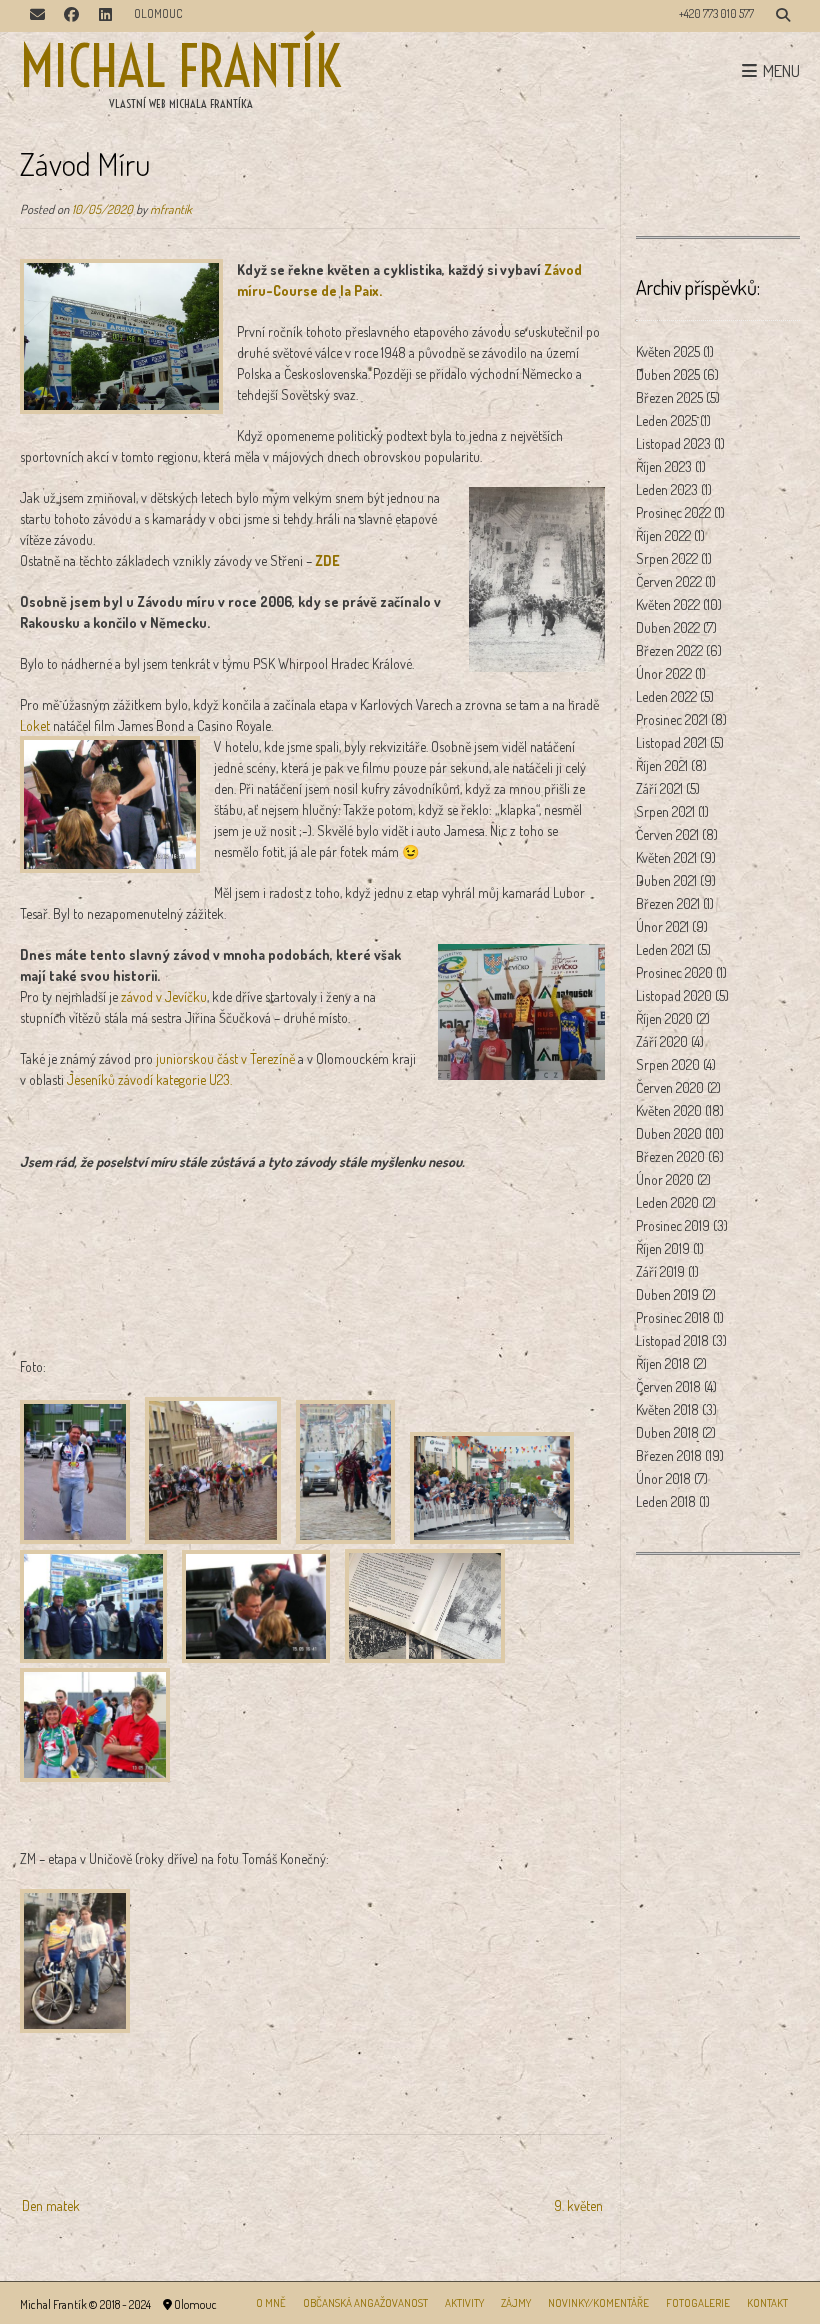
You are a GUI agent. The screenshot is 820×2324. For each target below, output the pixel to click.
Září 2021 (659, 788)
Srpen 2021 (665, 811)
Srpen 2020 (668, 1064)
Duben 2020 (669, 1133)
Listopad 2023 (673, 443)
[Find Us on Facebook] (71, 16)
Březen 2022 (669, 650)
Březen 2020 (670, 1156)
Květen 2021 (666, 857)
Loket (35, 725)
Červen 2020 (670, 1087)
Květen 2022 (668, 604)
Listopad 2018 (672, 1340)
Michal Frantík (180, 67)
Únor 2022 (664, 673)
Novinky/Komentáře (598, 2303)
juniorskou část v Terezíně (225, 1058)
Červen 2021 (667, 834)
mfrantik (171, 209)
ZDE (327, 560)
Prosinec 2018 (673, 1317)
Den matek (51, 2205)
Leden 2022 (666, 696)
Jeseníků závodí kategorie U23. (148, 1079)
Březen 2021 (668, 903)
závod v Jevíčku (164, 996)
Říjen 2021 (662, 765)
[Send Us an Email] (37, 16)
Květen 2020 (669, 1110)
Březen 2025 (669, 397)
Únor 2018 (663, 1478)
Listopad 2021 (671, 742)
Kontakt (767, 2303)
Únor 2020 (665, 1179)
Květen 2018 (667, 1409)
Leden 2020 (667, 1202)
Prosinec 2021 (672, 719)
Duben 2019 (667, 1294)
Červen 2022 (669, 581)
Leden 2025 (666, 420)
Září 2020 (662, 1041)
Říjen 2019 (663, 1248)
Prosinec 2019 (673, 1225)
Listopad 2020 (674, 995)
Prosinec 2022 (673, 512)
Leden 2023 (667, 489)
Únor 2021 (662, 926)
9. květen (578, 2205)
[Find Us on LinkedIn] (105, 16)
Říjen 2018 (663, 1363)
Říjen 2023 (664, 466)
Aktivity (464, 2303)
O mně (271, 2303)
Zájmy (516, 2303)
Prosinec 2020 (674, 972)
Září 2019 (660, 1271)
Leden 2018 (666, 1501)
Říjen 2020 (664, 1018)
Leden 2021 (665, 949)
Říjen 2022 (663, 535)
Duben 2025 (668, 374)
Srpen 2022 (667, 558)
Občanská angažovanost (365, 2303)
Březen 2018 (669, 1455)
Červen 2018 (668, 1386)
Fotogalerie (698, 2303)
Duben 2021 (666, 880)
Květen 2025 (668, 351)
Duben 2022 (668, 627)
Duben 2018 (667, 1432)
